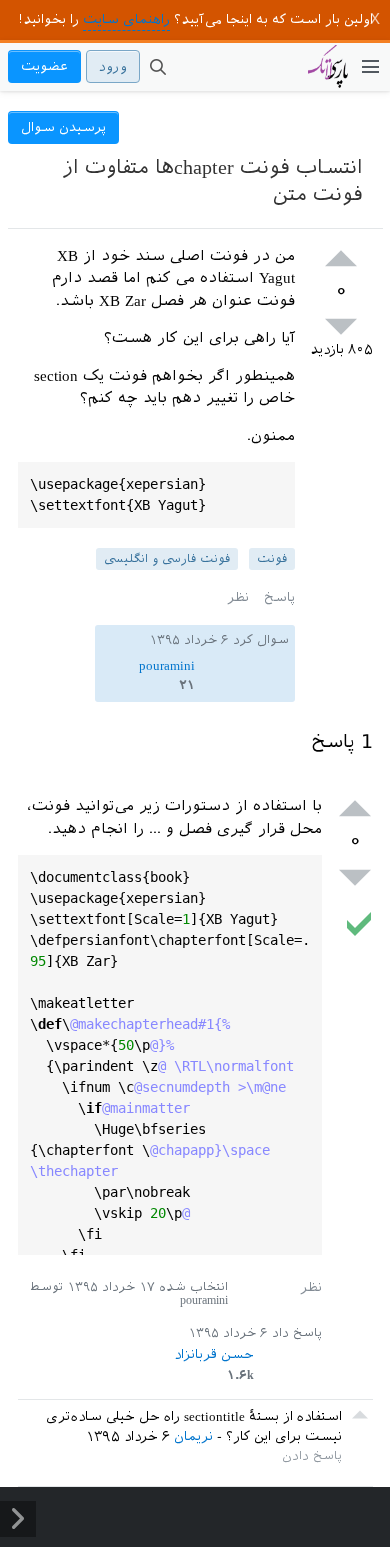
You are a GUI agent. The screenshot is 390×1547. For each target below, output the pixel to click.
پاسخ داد (297, 1333)
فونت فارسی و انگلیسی (167, 559)
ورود (113, 66)
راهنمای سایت (126, 19)
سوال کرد (261, 640)
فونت (272, 559)
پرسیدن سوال (63, 127)
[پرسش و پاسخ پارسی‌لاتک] (328, 76)
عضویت (44, 66)
